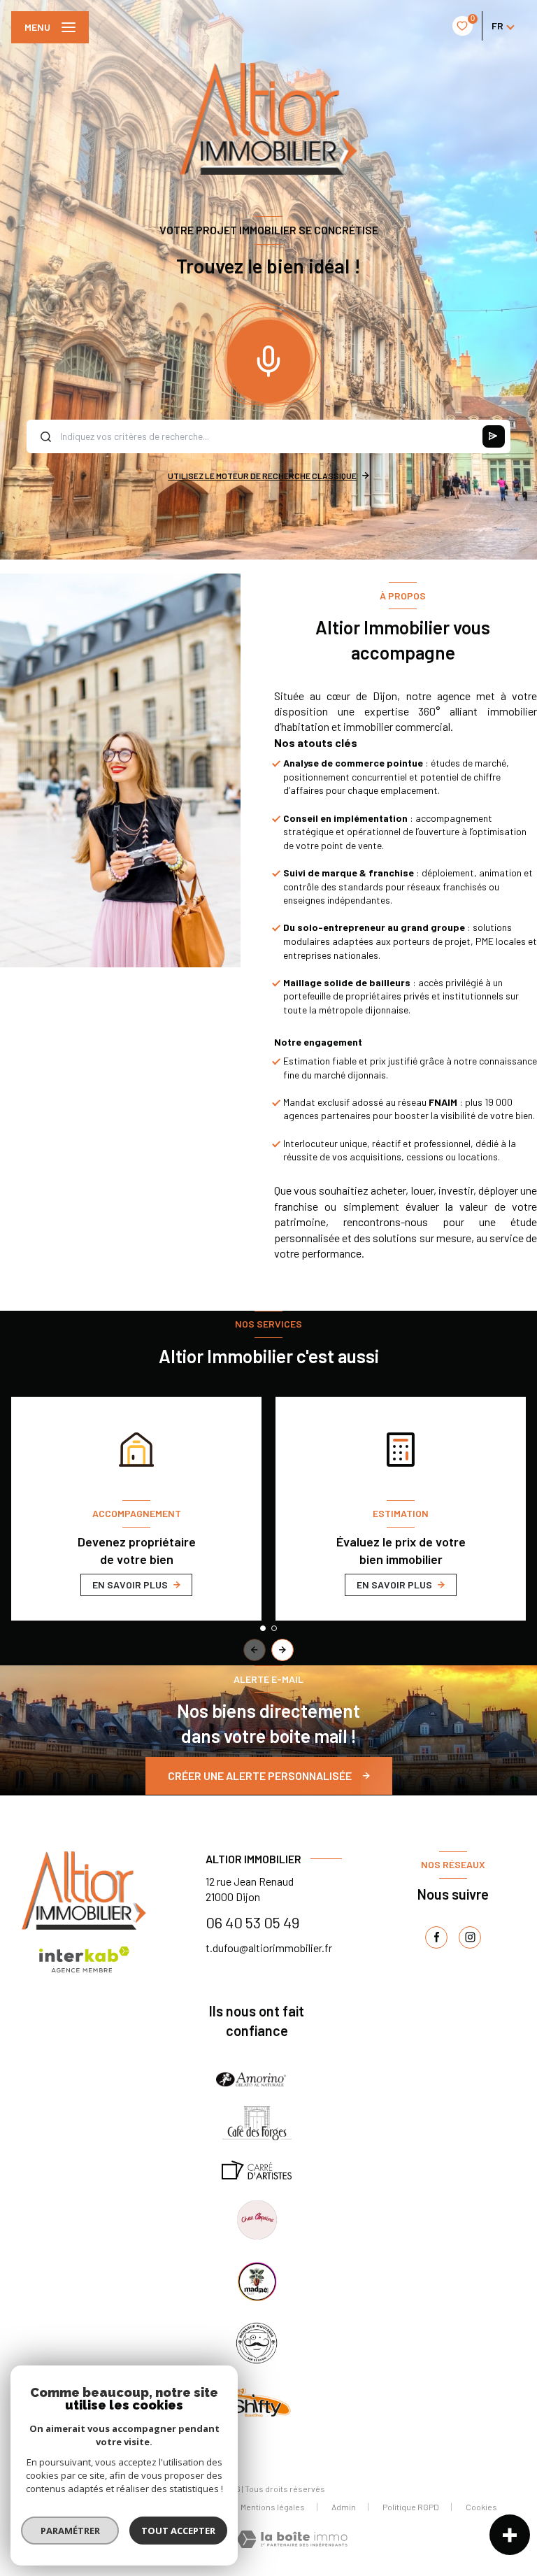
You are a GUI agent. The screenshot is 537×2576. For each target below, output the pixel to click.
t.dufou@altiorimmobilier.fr (269, 1948)
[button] (282, 1650)
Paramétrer (70, 2531)
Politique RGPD (411, 2507)
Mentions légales (273, 2507)
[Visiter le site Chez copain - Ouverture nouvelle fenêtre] (256, 2220)
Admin (344, 2507)
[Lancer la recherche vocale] (268, 358)
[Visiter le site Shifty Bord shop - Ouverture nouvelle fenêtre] (257, 2400)
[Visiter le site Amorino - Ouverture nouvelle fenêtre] (251, 2079)
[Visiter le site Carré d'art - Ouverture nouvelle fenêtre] (257, 2170)
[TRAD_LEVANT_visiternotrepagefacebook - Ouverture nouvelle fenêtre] (436, 1937)
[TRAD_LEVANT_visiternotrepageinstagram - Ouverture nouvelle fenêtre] (470, 1937)
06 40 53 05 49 (252, 1922)
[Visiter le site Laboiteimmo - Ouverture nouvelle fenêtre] (292, 2539)
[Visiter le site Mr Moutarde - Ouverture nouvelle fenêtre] (257, 2343)
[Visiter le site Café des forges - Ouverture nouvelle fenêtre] (257, 2123)
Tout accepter (178, 2531)
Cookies (481, 2507)
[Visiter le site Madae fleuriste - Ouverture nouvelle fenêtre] (257, 2282)
